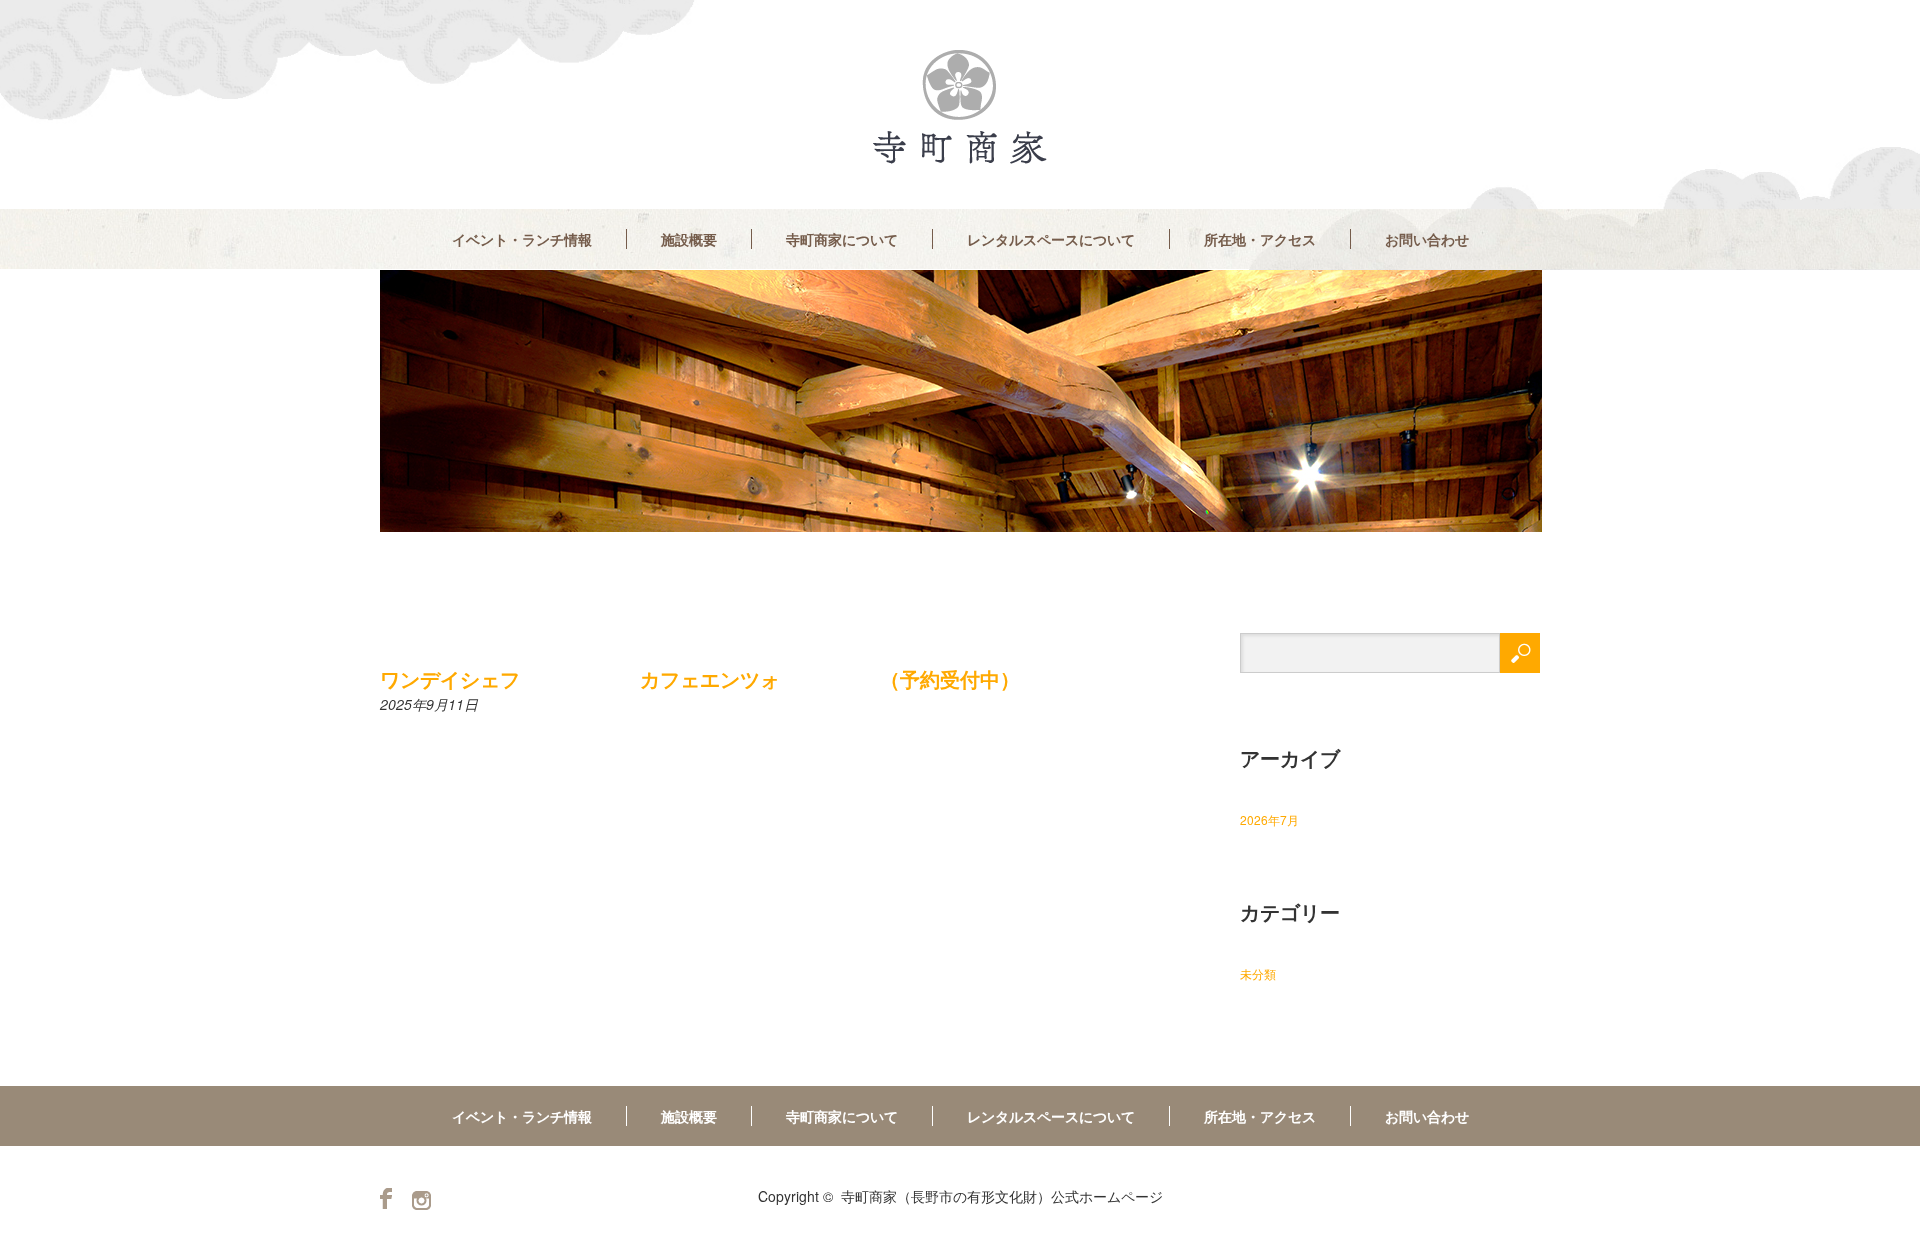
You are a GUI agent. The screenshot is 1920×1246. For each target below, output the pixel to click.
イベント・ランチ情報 (522, 239)
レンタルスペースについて (1051, 239)
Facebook (386, 1198)
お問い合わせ (1427, 239)
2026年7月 (1269, 819)
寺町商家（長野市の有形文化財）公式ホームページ (1002, 1196)
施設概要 (689, 239)
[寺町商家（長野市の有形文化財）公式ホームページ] (960, 107)
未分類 (1258, 973)
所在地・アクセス (1260, 239)
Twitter (421, 1200)
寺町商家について (842, 239)
